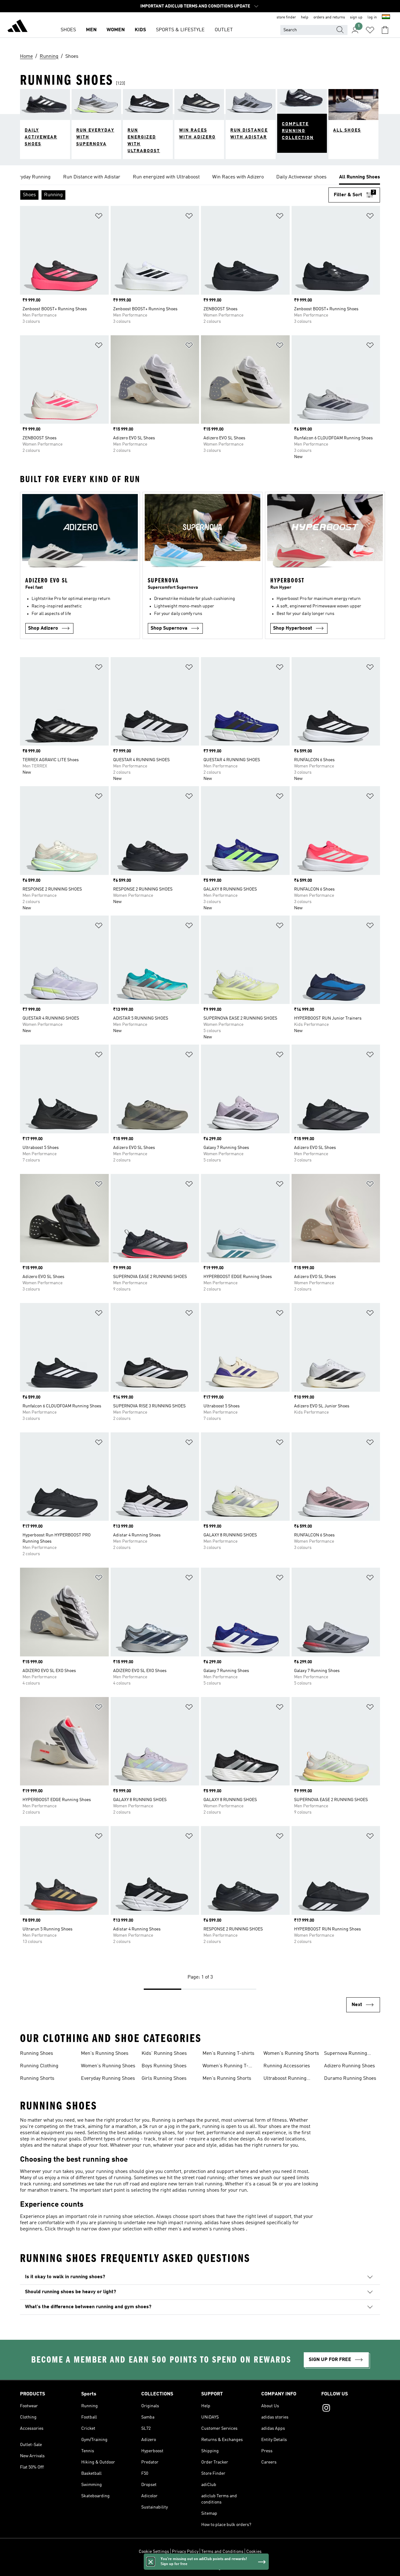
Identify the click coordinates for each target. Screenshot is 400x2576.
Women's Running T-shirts (225, 2067)
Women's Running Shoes (108, 2066)
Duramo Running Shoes (350, 2079)
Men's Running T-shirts (228, 2054)
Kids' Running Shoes (164, 2054)
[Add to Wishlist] (99, 217)
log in (372, 17)
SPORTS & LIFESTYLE (180, 30)
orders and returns (329, 17)
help (305, 17)
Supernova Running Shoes (346, 2054)
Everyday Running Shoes (108, 2079)
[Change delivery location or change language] (386, 17)
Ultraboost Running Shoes (285, 2079)
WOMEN (116, 30)
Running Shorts (37, 2079)
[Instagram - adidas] (351, 2409)
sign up (356, 17)
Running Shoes (37, 2054)
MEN (91, 30)
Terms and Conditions (222, 2552)
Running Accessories (287, 2066)
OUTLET (224, 30)
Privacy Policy (185, 2552)
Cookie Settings (154, 2552)
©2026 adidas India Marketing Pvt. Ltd (200, 2568)
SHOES (68, 30)
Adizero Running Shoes (350, 2066)
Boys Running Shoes (164, 2066)
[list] (200, 177)
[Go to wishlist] (370, 30)
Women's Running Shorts (291, 2054)
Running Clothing (39, 2066)
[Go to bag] (385, 30)
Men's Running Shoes (105, 2054)
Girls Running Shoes (164, 2079)
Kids (140, 30)
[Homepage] (17, 27)
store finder (286, 17)
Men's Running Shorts (227, 2079)
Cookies (254, 2552)
